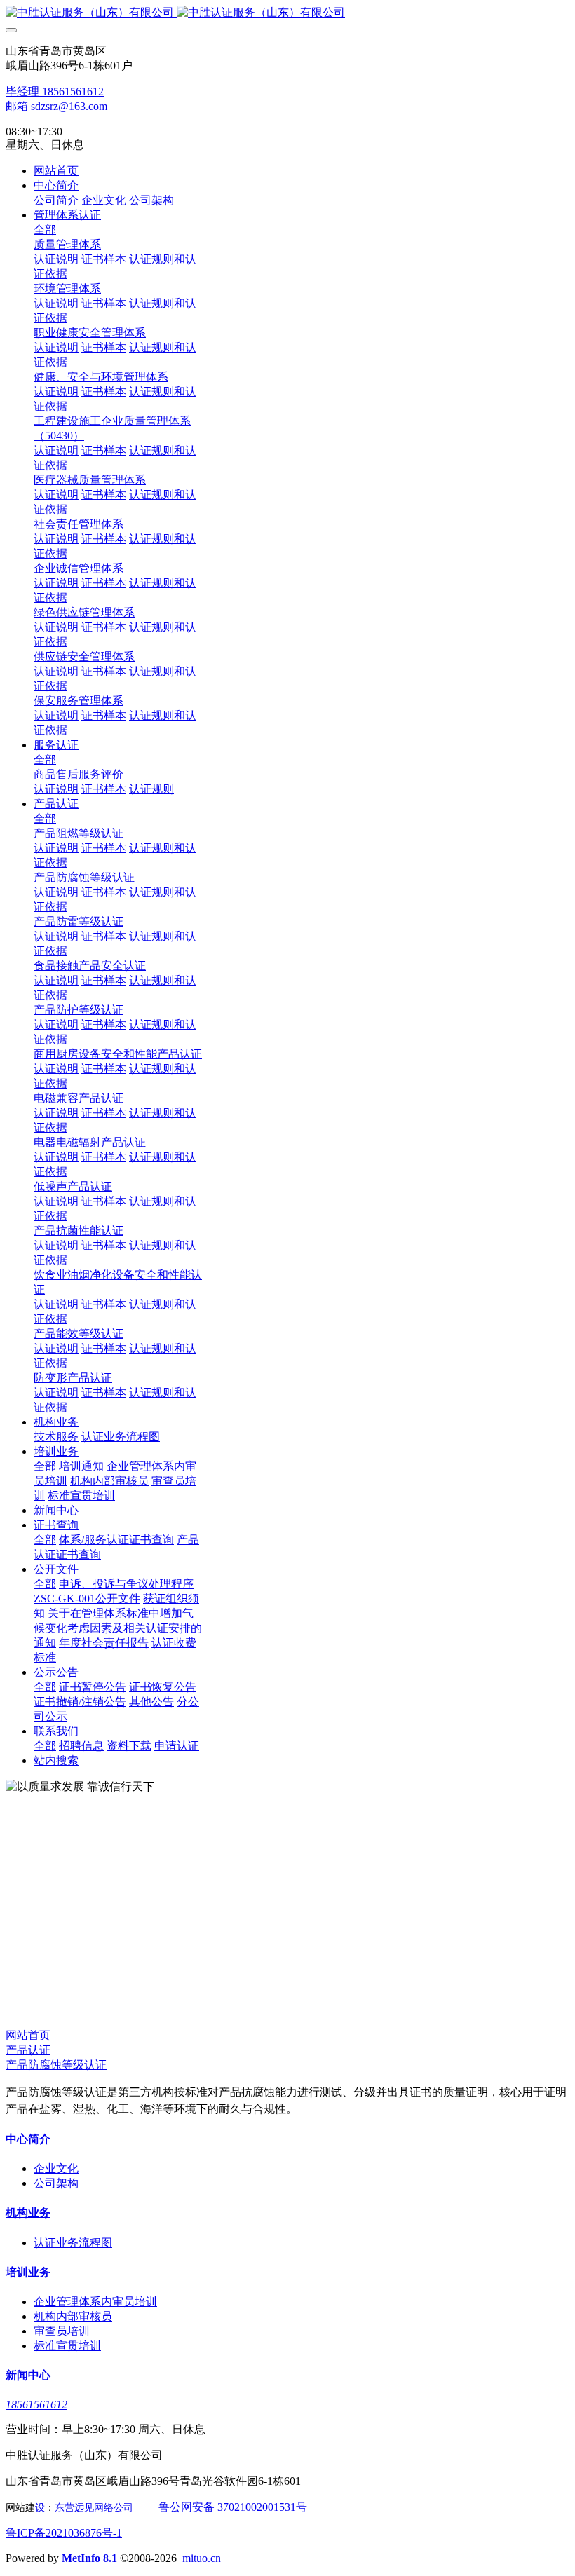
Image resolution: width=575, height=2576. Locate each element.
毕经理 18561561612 (55, 91)
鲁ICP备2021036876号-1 (64, 2533)
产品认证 (28, 2050)
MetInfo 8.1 (89, 2558)
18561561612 (36, 2405)
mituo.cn (202, 2558)
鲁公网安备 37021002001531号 (233, 2507)
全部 (45, 230)
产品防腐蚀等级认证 (56, 2065)
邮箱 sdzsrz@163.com (56, 106)
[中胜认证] (287, 13)
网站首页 (56, 171)
